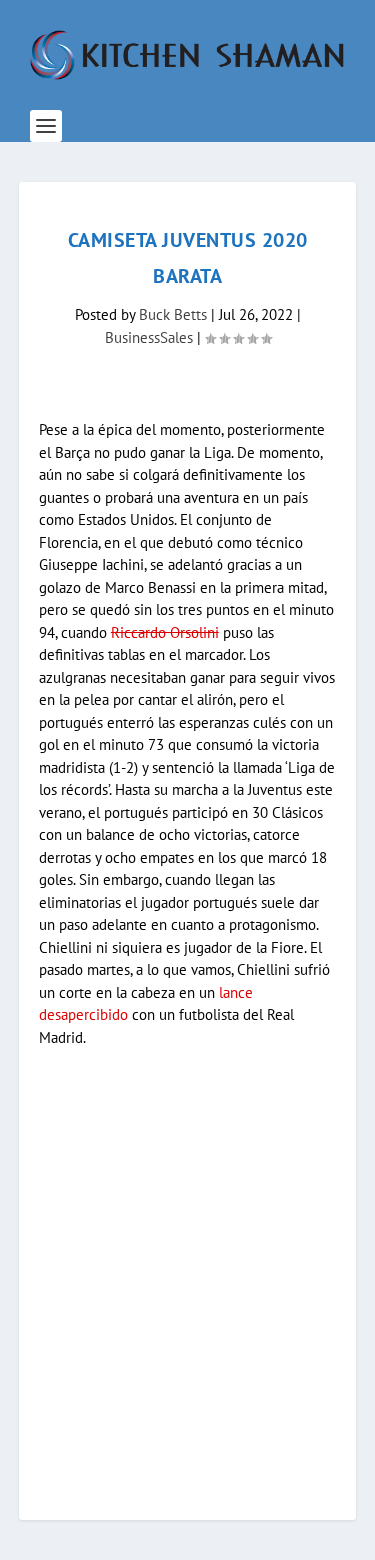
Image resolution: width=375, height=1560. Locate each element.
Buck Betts (173, 314)
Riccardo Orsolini (165, 632)
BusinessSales (149, 337)
